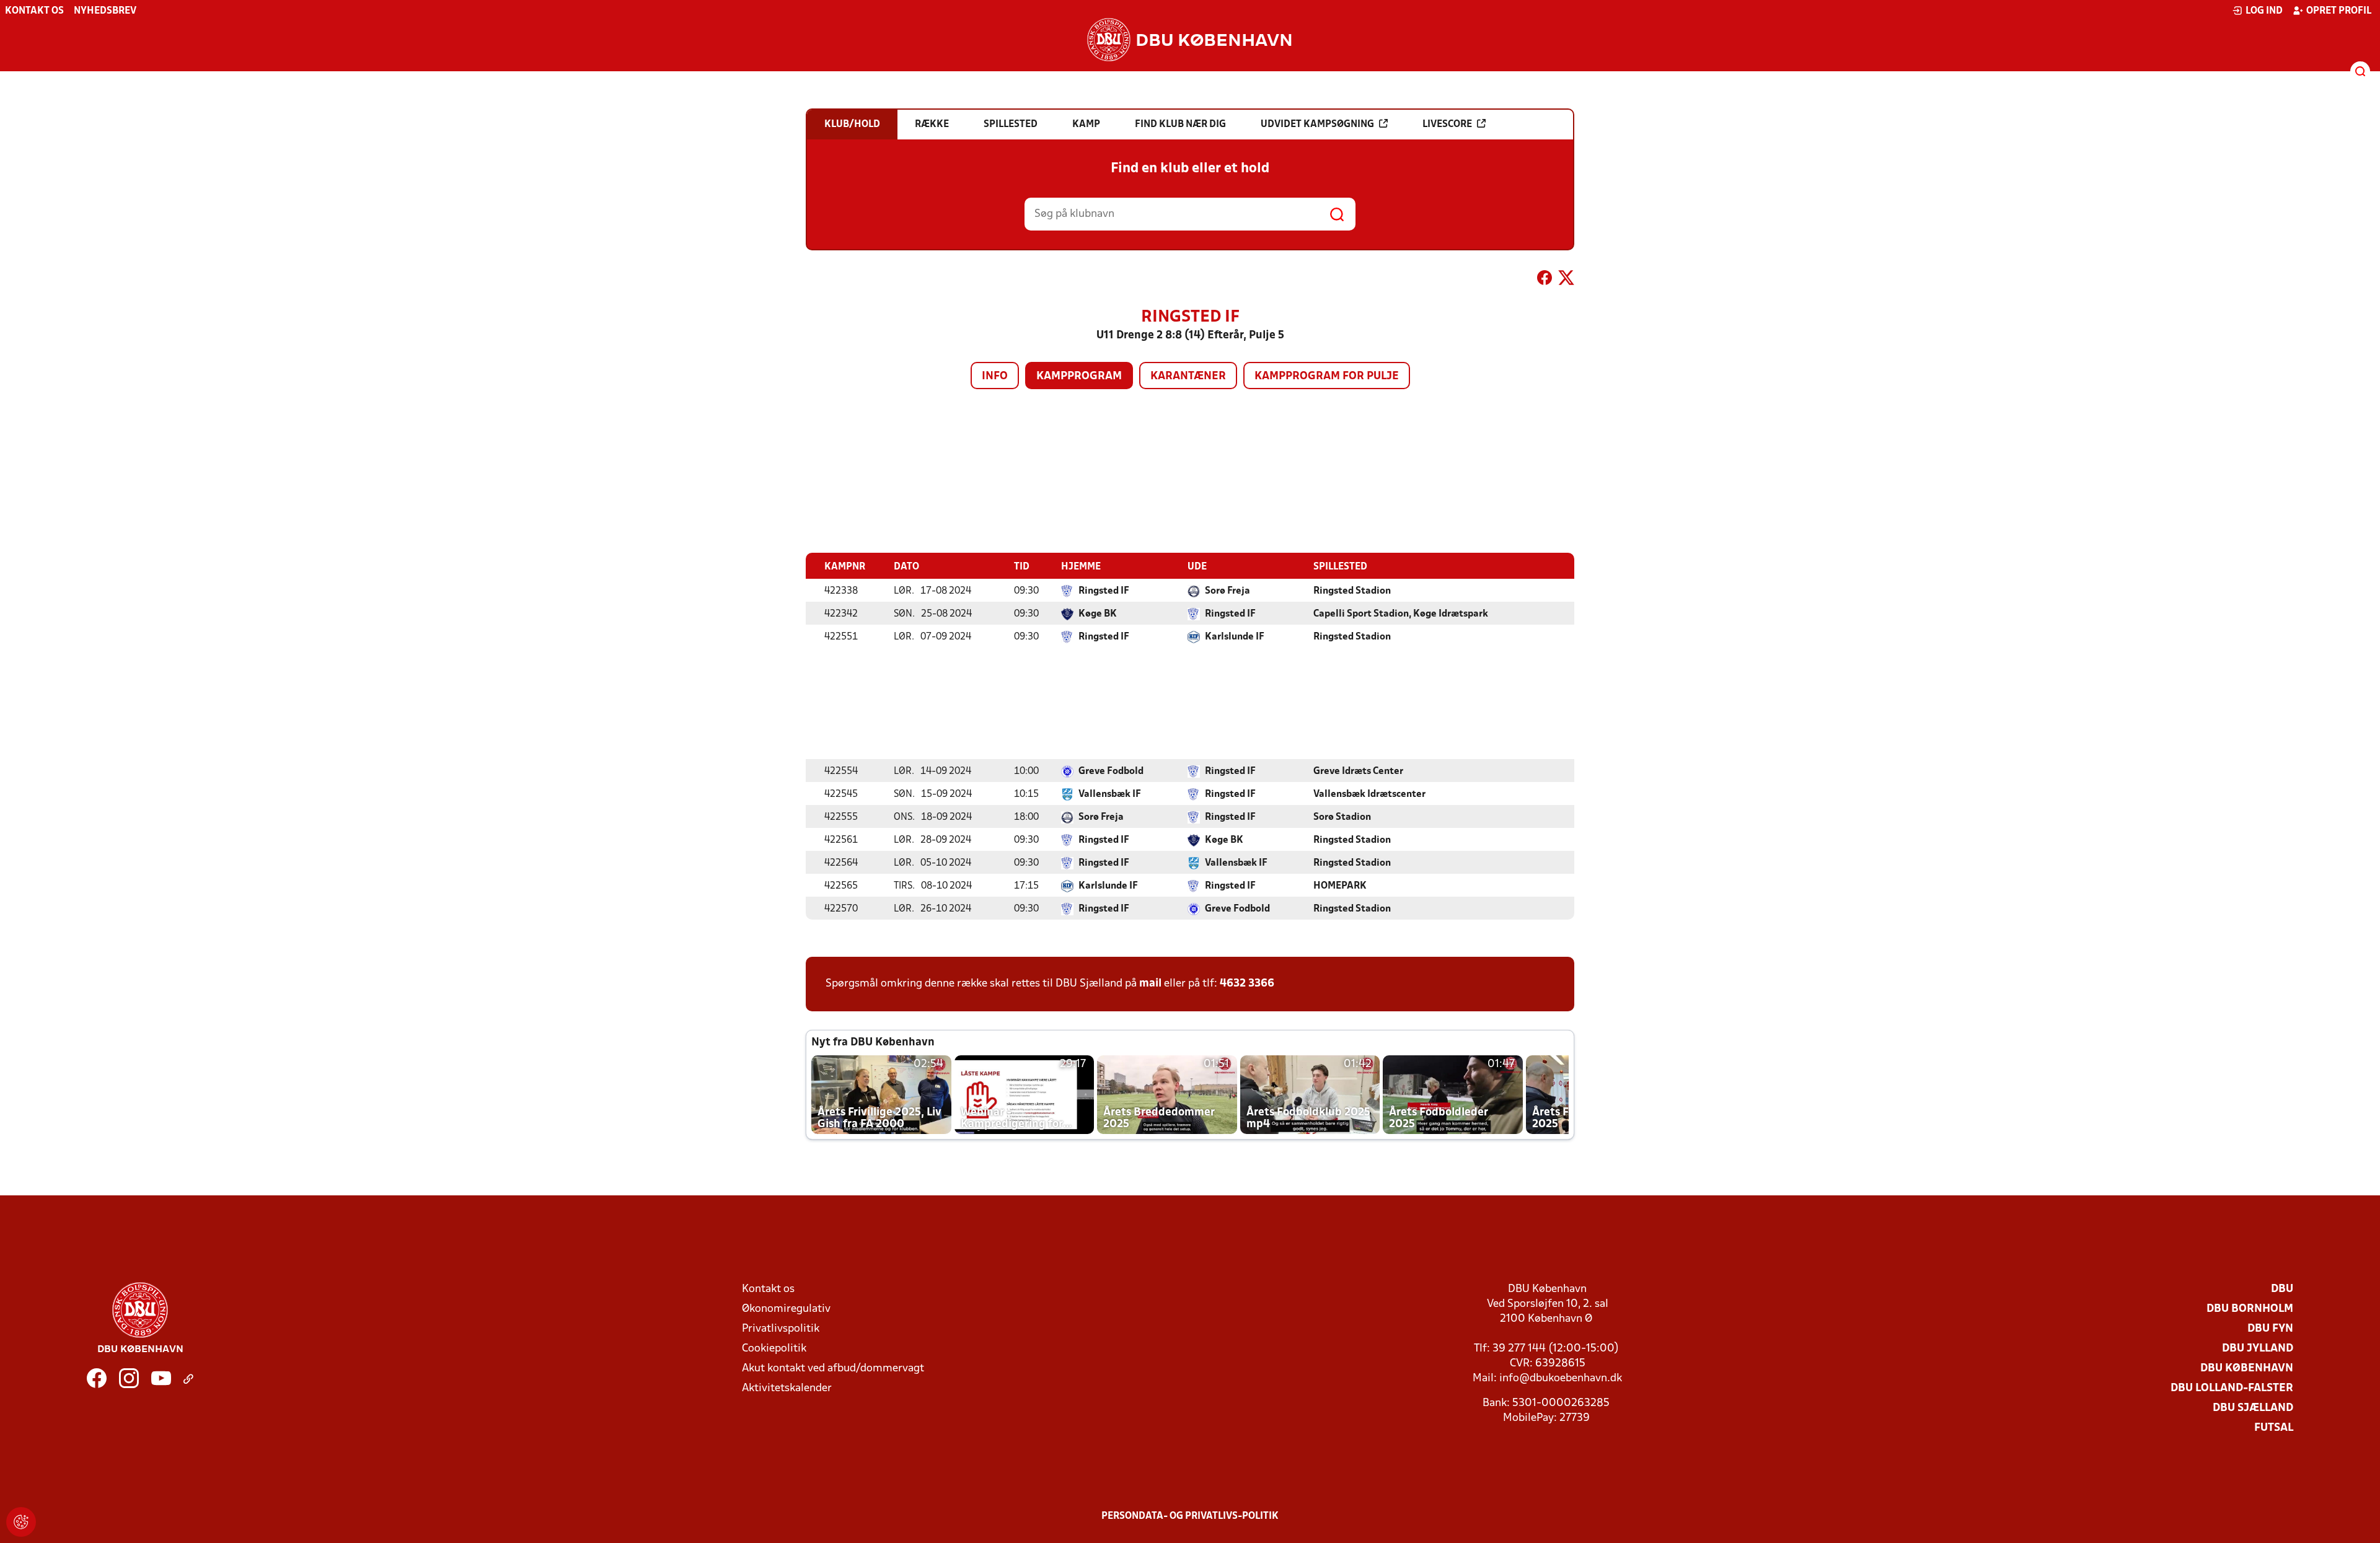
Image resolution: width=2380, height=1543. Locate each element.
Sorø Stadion (1342, 817)
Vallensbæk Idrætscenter (1369, 794)
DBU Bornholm (2250, 1309)
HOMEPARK (1340, 886)
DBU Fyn (2270, 1329)
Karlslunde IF (1235, 637)
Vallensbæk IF (1110, 794)
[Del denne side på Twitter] (1566, 280)
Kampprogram (1079, 376)
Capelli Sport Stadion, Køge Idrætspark (1401, 614)
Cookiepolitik (774, 1349)
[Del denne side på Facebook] (1545, 280)
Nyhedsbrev (105, 11)
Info (995, 376)
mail (1150, 984)
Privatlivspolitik (781, 1329)
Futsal (2274, 1428)
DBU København (2247, 1369)
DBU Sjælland (2253, 1408)
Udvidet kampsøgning (1317, 125)
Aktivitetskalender (787, 1388)
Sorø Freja (1227, 591)
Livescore (1447, 125)
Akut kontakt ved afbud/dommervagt (833, 1369)
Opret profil (2339, 11)
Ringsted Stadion (1352, 591)
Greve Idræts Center (1358, 771)
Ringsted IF (1104, 591)
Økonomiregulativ (786, 1309)
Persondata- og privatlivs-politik (1190, 1516)
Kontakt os (34, 11)
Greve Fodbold (1111, 771)
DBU (2282, 1289)
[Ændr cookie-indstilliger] (21, 1522)
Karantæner (1188, 376)
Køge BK (1098, 614)
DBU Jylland (2258, 1349)
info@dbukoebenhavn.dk (1561, 1378)
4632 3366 (1247, 984)
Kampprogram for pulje (1327, 376)
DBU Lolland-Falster (2232, 1388)
